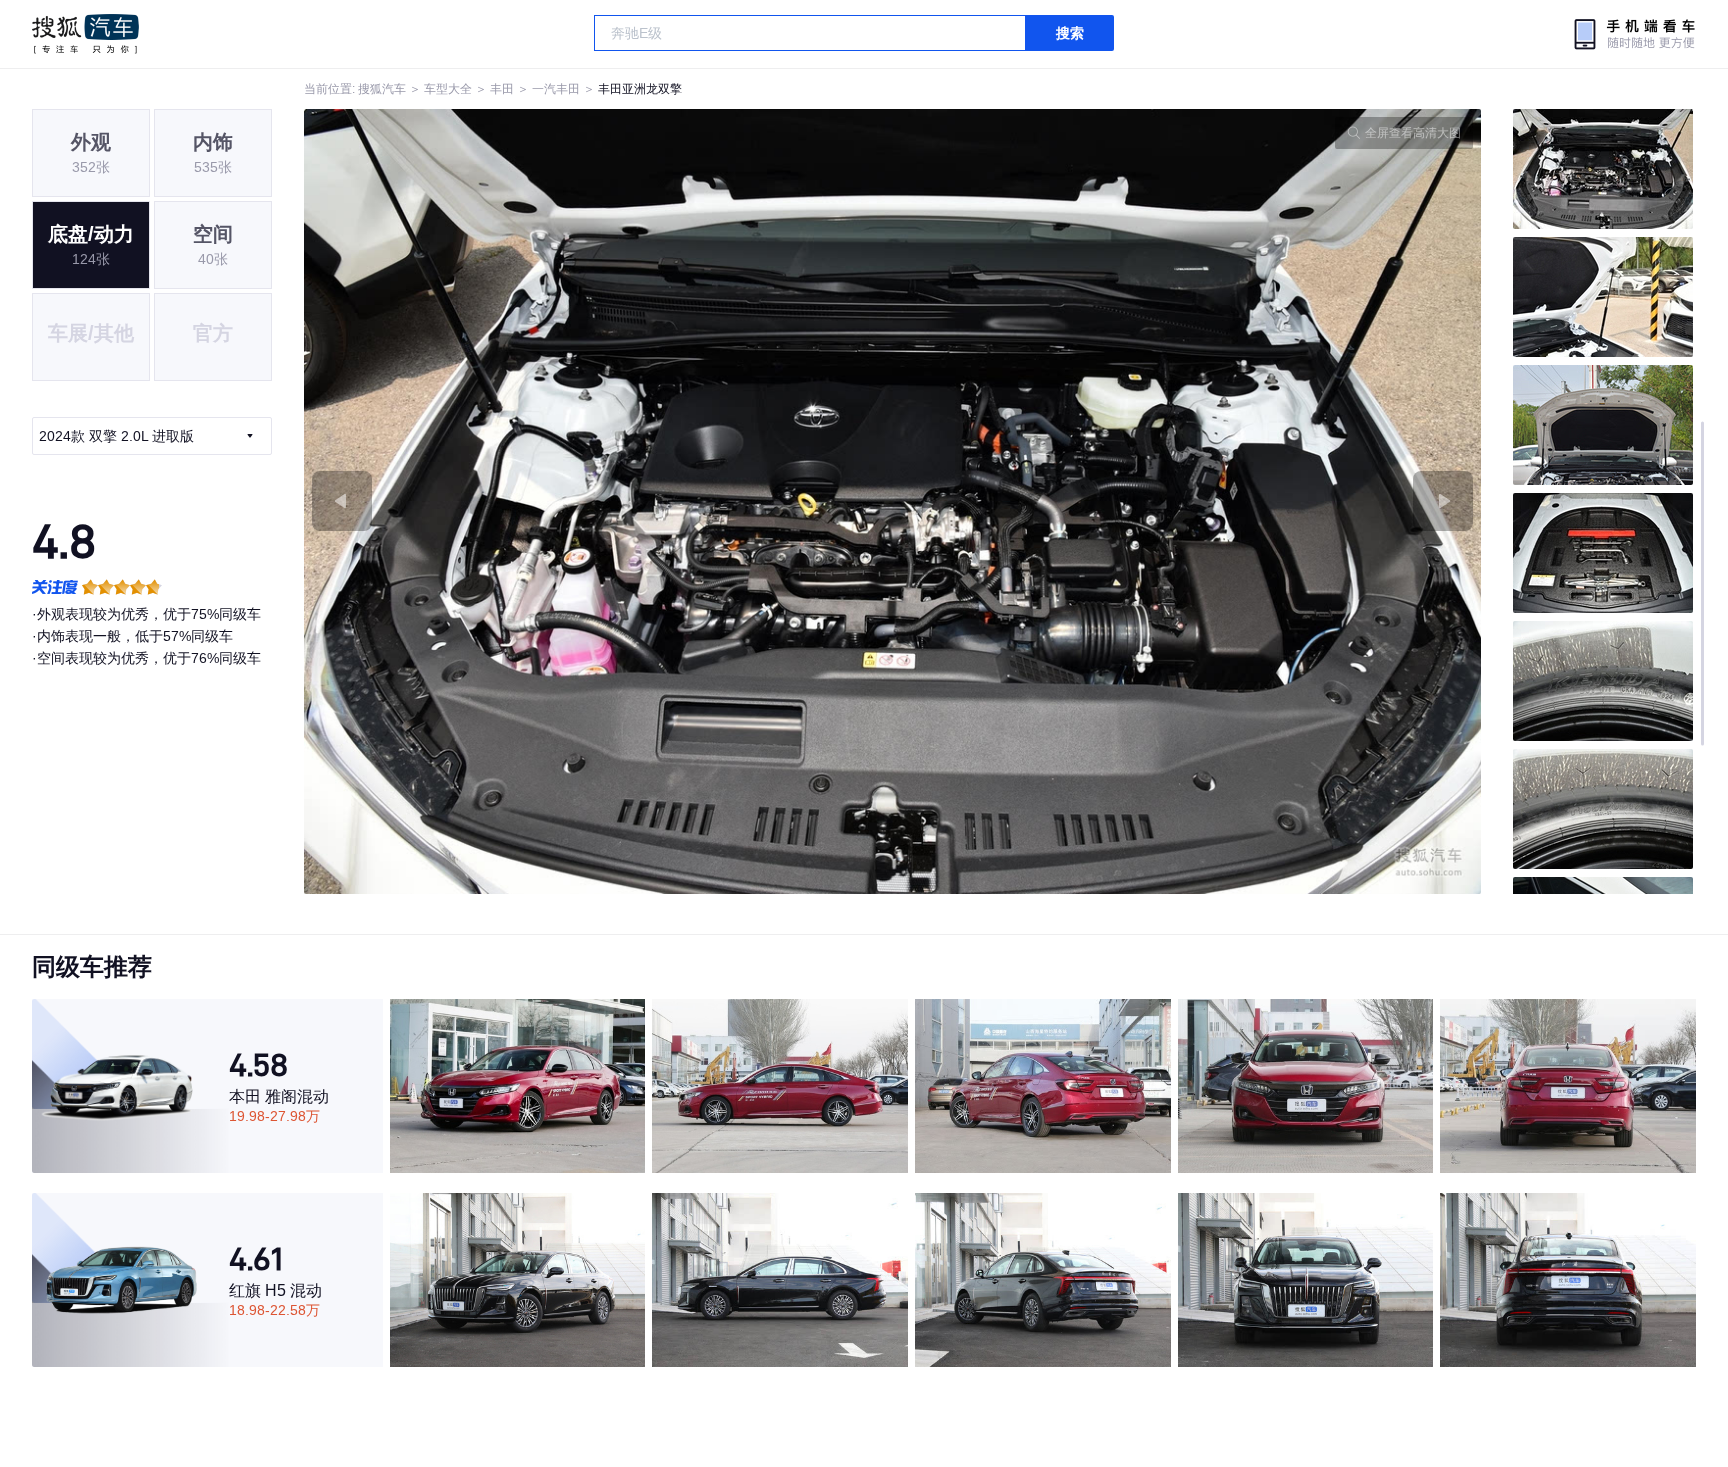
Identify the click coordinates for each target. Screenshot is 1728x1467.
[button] (598, 501)
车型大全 (448, 89)
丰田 (502, 89)
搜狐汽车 (85, 34)
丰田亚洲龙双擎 (640, 89)
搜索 (1070, 33)
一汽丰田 (556, 89)
